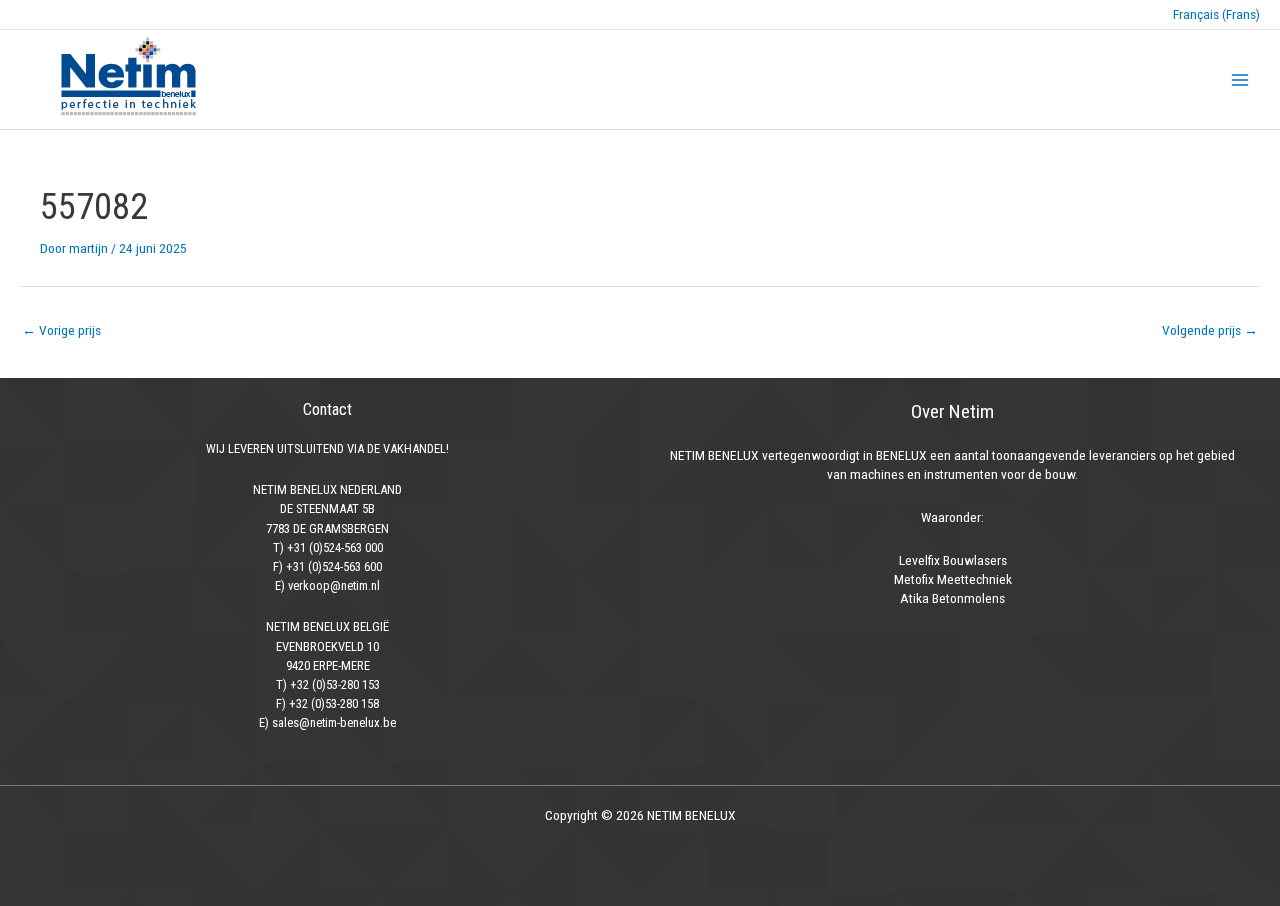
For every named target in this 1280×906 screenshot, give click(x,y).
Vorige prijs (61, 330)
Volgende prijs (1210, 330)
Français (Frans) (1216, 14)
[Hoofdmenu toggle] (1240, 79)
